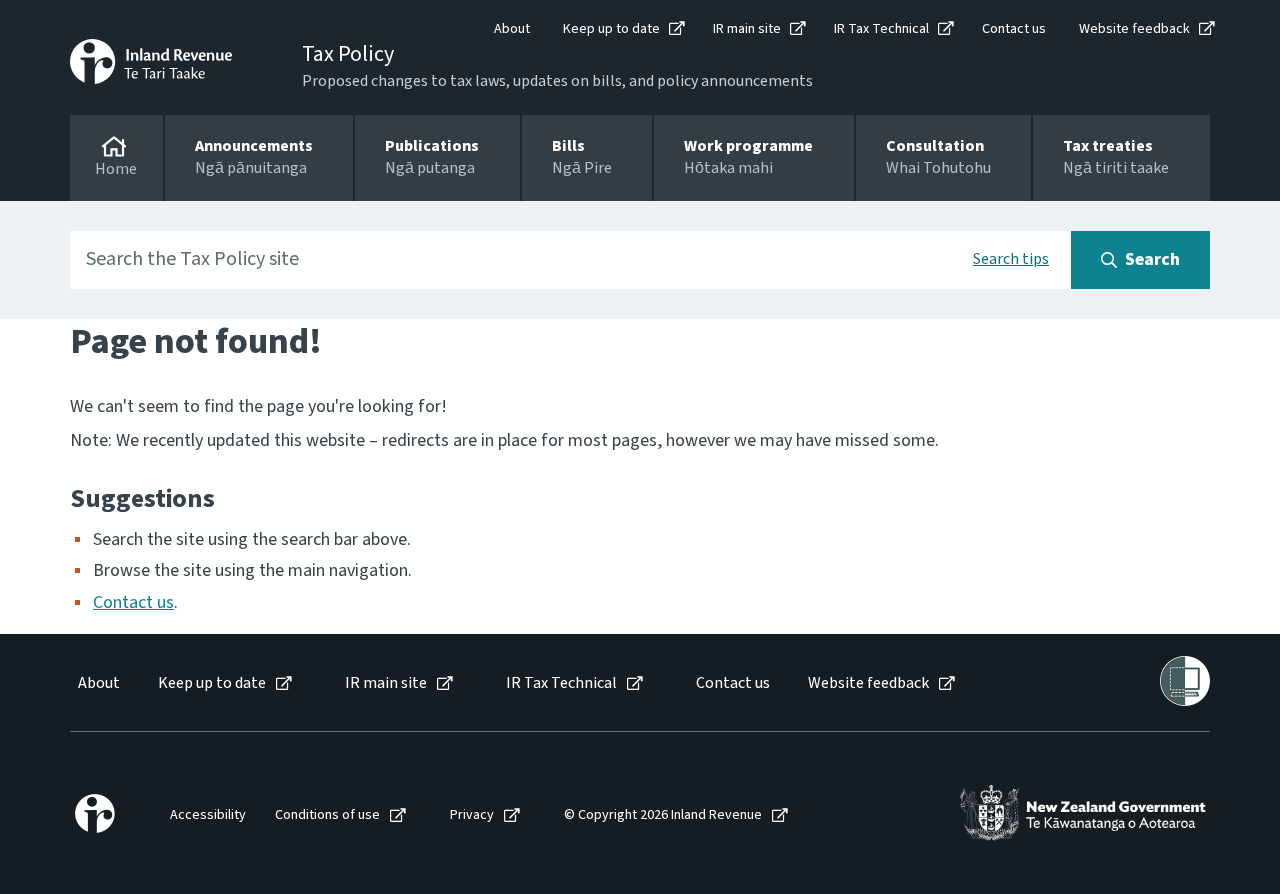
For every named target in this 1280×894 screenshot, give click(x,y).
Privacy (472, 815)
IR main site (747, 29)
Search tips (1011, 259)
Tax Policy (348, 54)
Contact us (1014, 29)
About (512, 29)
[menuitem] (97, 683)
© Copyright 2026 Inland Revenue (663, 815)
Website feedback (1134, 29)
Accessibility (208, 815)
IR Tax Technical (881, 29)
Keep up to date (611, 29)
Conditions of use (327, 815)
